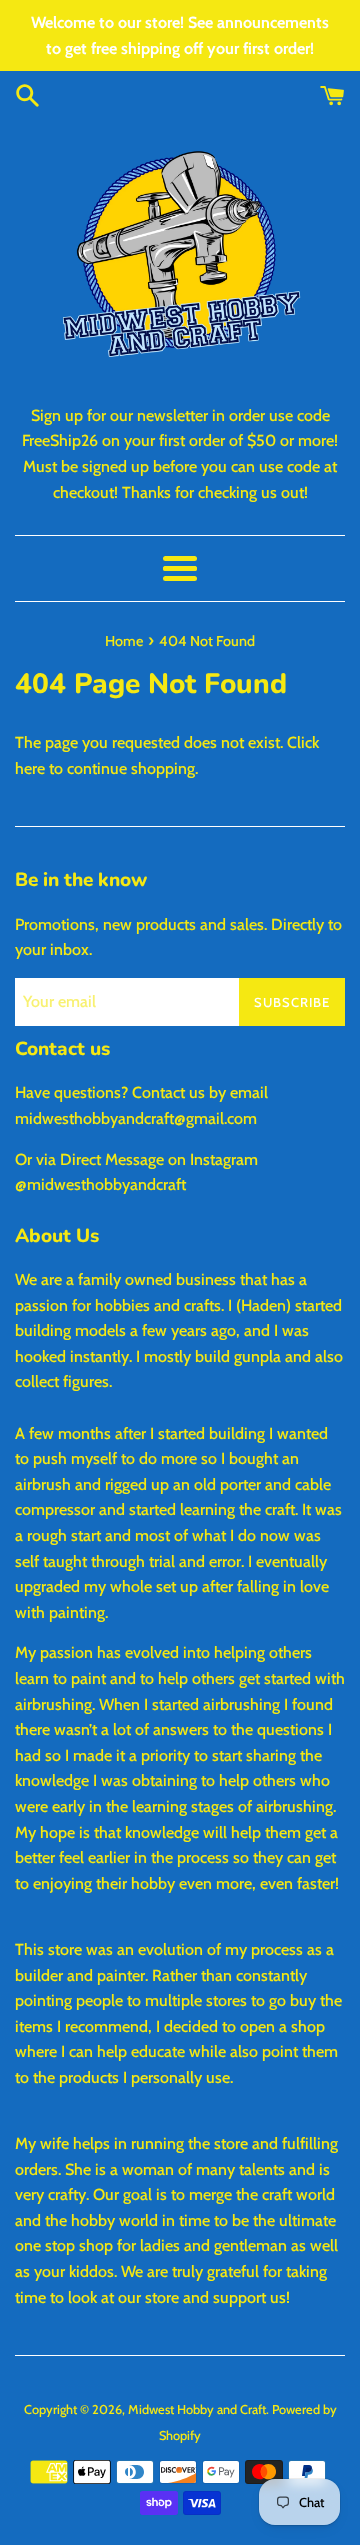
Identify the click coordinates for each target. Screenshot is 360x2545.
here (30, 768)
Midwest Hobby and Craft (197, 2409)
